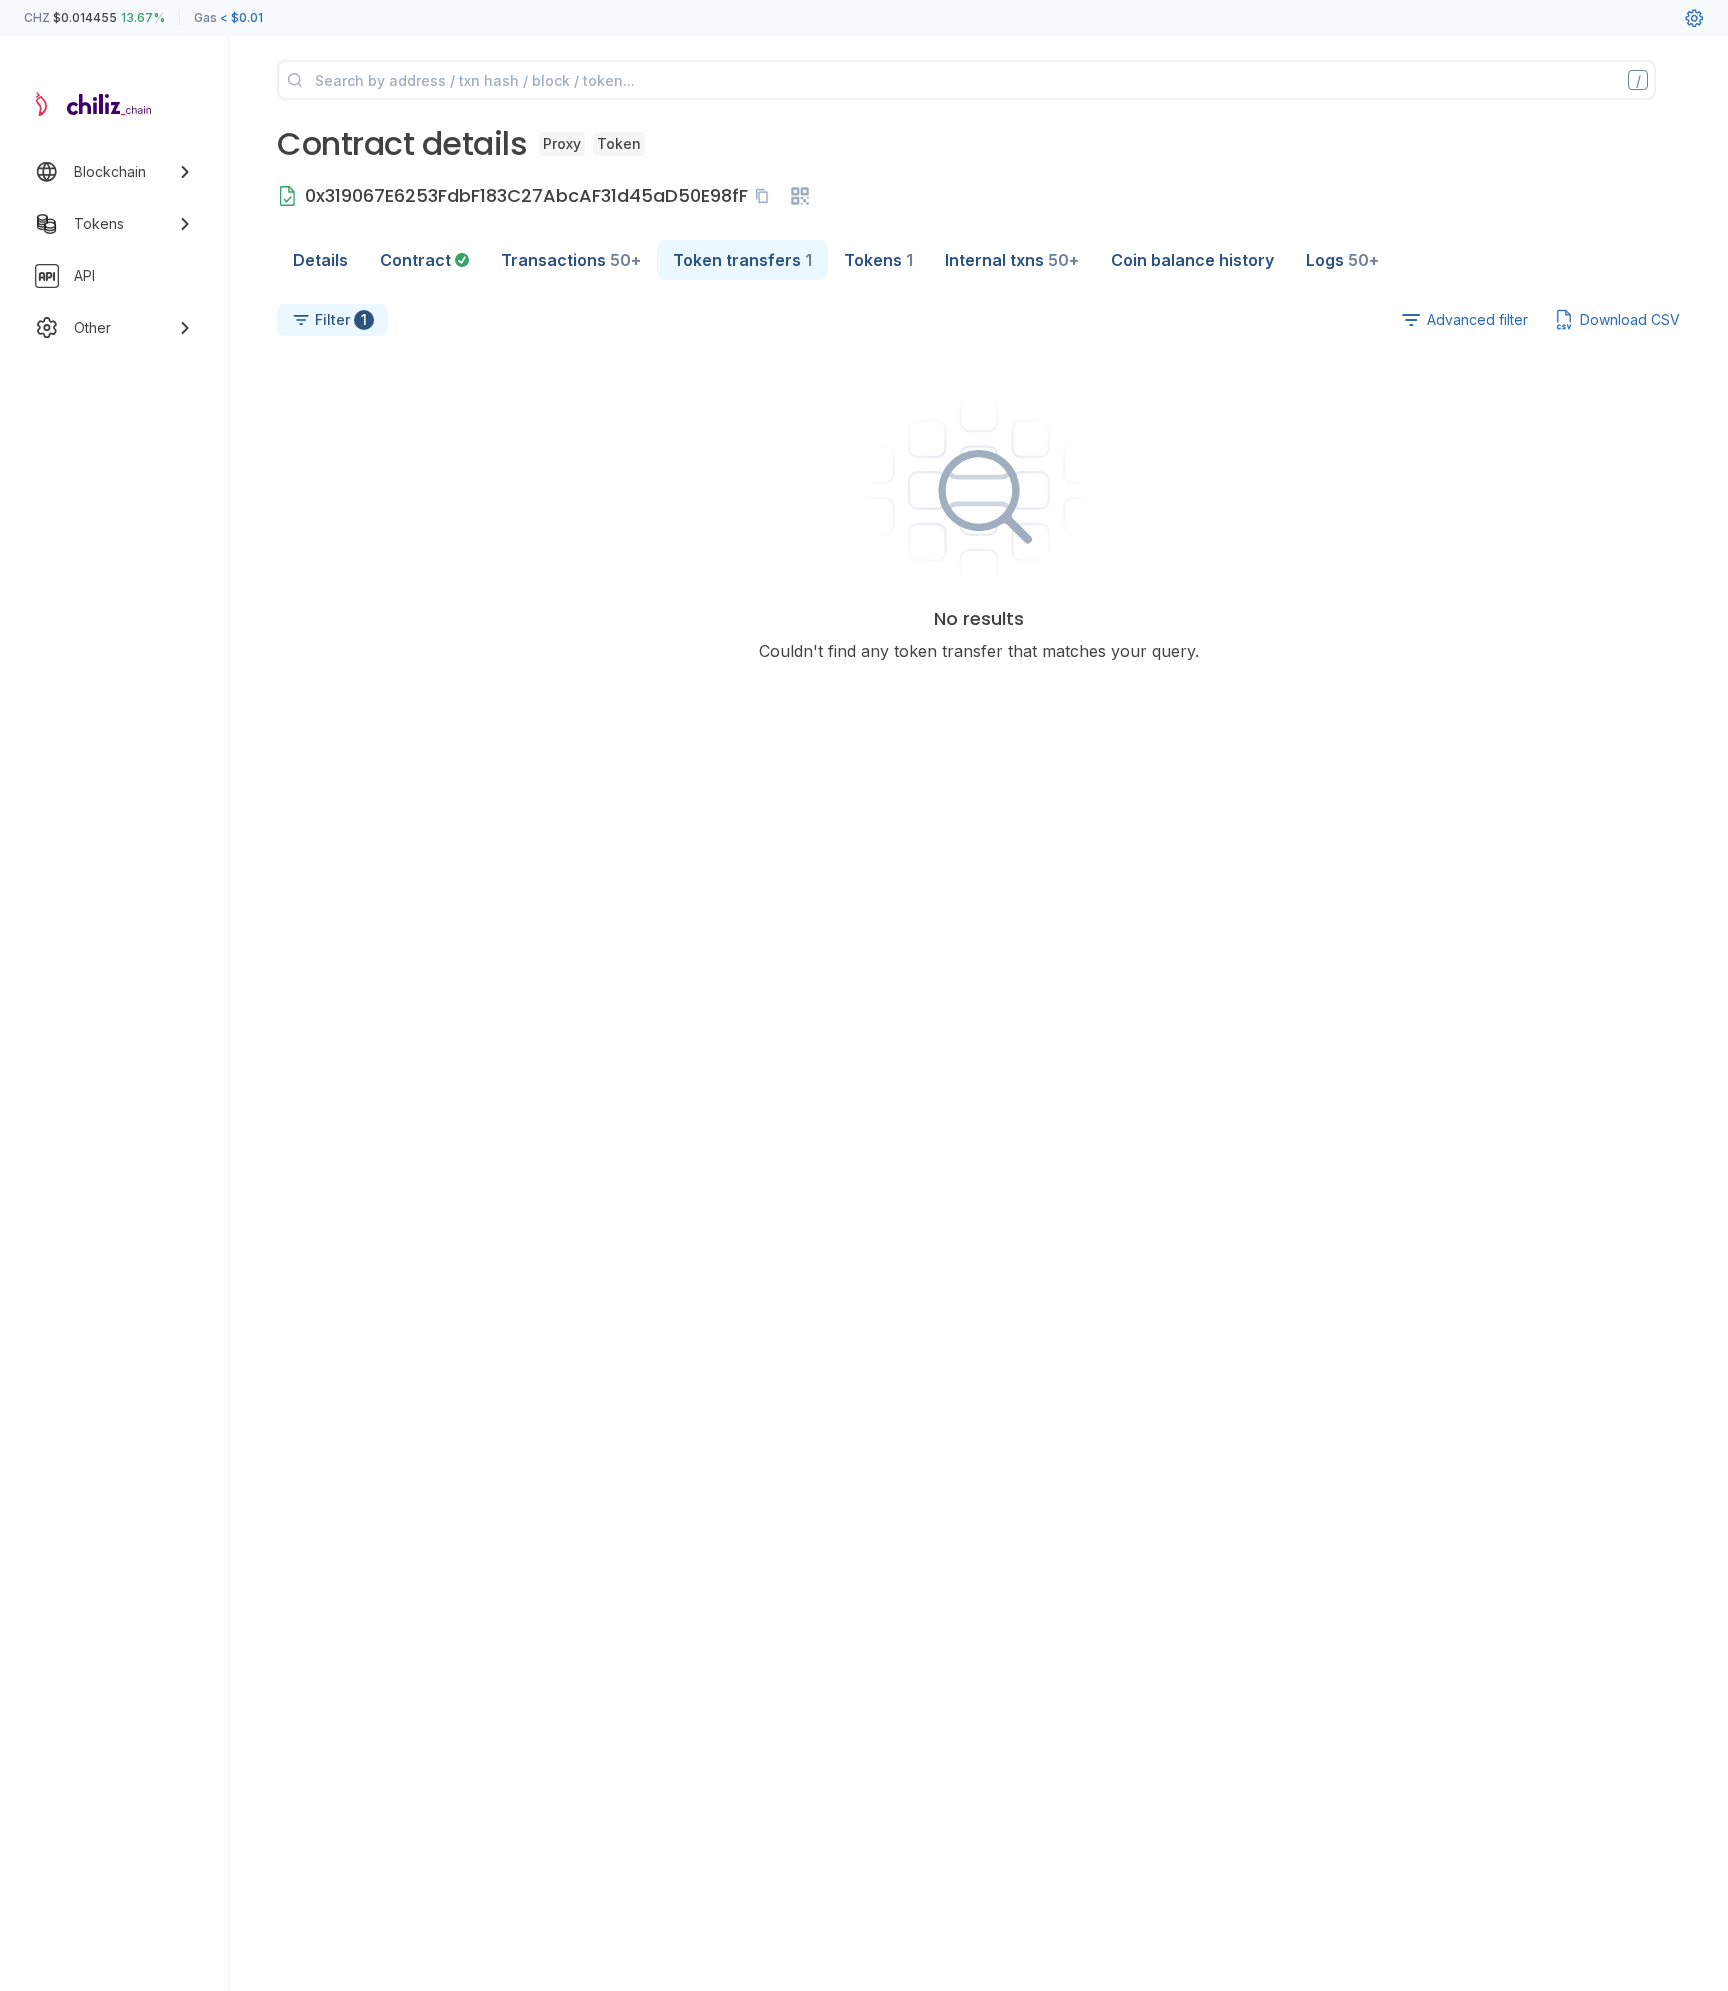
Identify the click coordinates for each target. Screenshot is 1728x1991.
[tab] (424, 260)
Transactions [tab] (571, 260)
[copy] (766, 196)
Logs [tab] (1342, 260)
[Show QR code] (800, 196)
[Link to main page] (96, 104)
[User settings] (1694, 18)
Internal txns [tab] (1012, 260)
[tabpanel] (978, 471)
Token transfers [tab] (742, 260)
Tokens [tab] (878, 260)
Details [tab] (320, 260)
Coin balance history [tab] (1192, 260)
